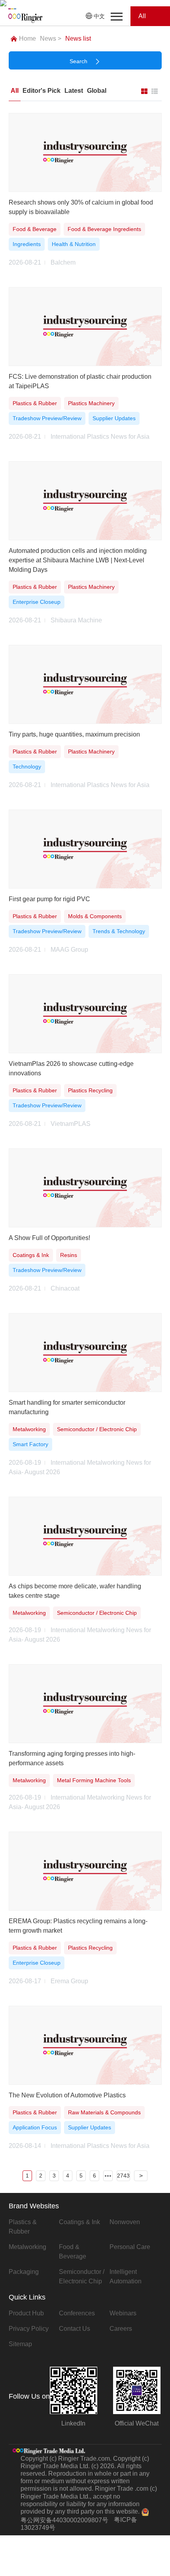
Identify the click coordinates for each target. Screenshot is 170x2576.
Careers (121, 2329)
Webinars (123, 2313)
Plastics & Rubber (23, 2227)
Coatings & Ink (79, 2222)
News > (51, 39)
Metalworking (27, 2247)
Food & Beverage (73, 2252)
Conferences (77, 2313)
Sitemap (20, 2344)
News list (78, 39)
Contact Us (75, 2329)
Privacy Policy (29, 2329)
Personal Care (130, 2247)
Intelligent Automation (126, 2276)
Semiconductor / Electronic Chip (82, 2276)
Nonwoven (125, 2222)
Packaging (24, 2272)
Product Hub (26, 2313)
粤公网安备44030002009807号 (64, 2520)
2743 (123, 2176)
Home (27, 39)
